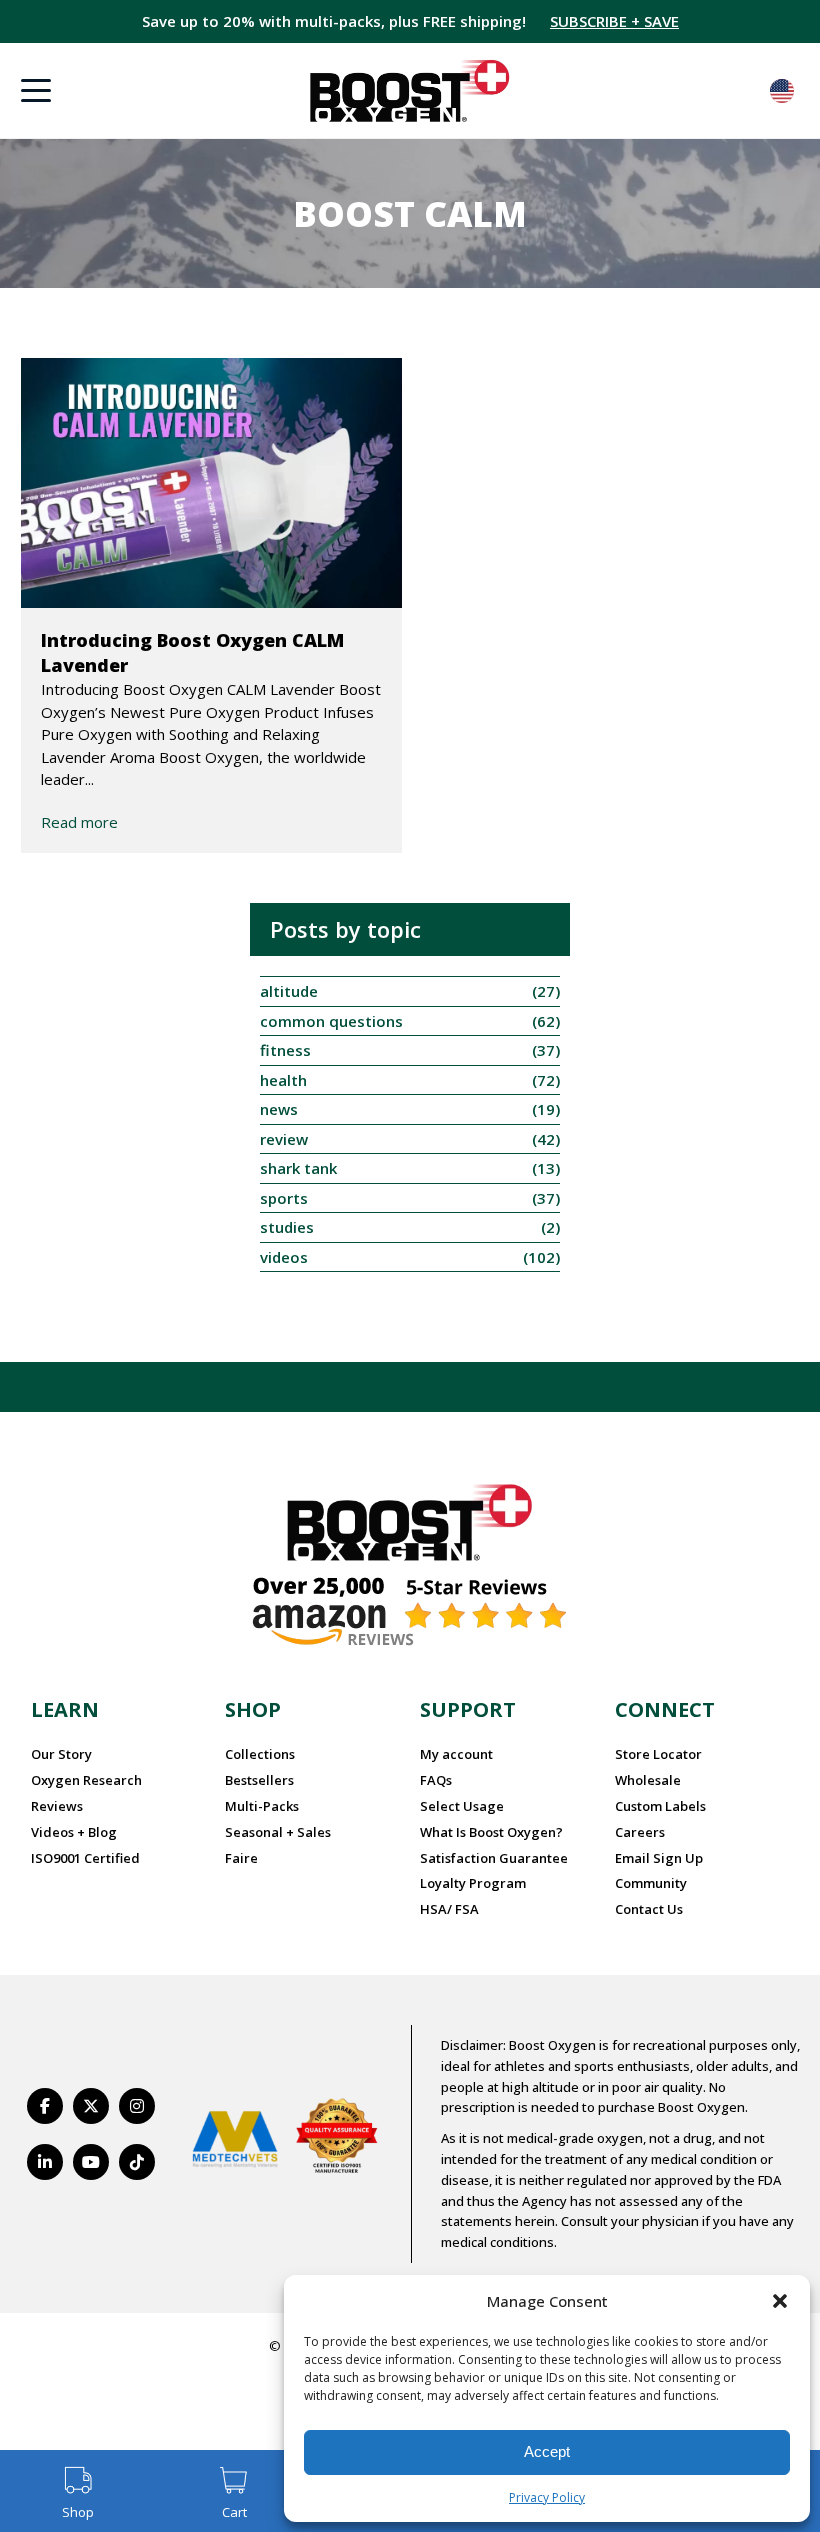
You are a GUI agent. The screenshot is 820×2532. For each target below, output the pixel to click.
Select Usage (462, 1806)
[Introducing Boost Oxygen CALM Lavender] (212, 483)
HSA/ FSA (449, 1909)
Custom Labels (660, 1806)
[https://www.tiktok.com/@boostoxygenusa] (137, 2162)
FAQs (436, 1780)
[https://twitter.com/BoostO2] (91, 2106)
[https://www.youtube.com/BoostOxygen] (91, 2162)
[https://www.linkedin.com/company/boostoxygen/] (45, 2162)
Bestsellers (259, 1780)
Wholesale (648, 1780)
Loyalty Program (473, 1883)
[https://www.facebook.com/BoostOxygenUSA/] (45, 2106)
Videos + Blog (74, 1832)
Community (651, 1883)
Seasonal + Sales (278, 1832)
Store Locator (658, 1754)
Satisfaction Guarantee (494, 1858)
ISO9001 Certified (85, 1858)
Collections (260, 1754)
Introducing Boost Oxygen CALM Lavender (192, 652)
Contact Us (649, 1909)
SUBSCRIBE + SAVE (614, 21)
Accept (547, 2451)
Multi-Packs (262, 1806)
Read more (79, 822)
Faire (241, 1858)
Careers (640, 1832)
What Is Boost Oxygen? (491, 1832)
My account (456, 1754)
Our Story (61, 1754)
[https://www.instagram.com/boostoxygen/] (137, 2106)
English (782, 91)
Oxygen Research (86, 1780)
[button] (780, 2301)
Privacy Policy (547, 2497)
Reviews (57, 1806)
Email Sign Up (659, 1858)
